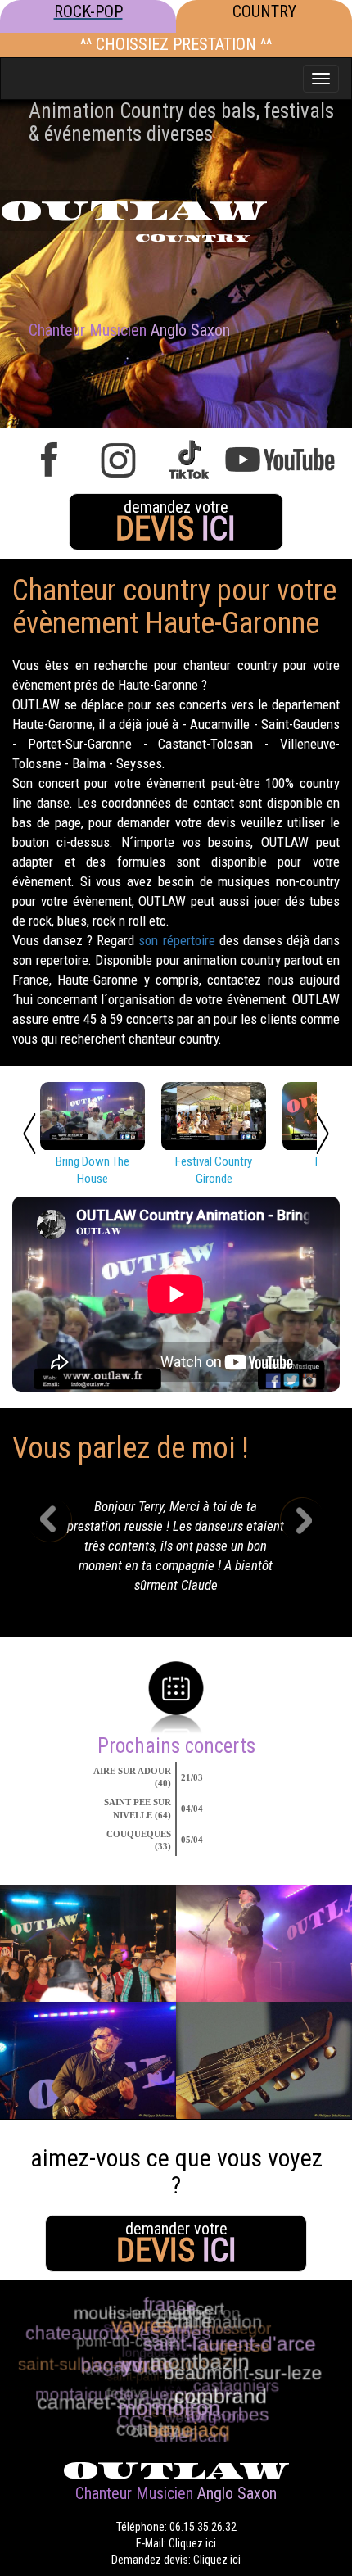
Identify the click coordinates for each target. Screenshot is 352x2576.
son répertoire (176, 940)
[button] (62, 1551)
